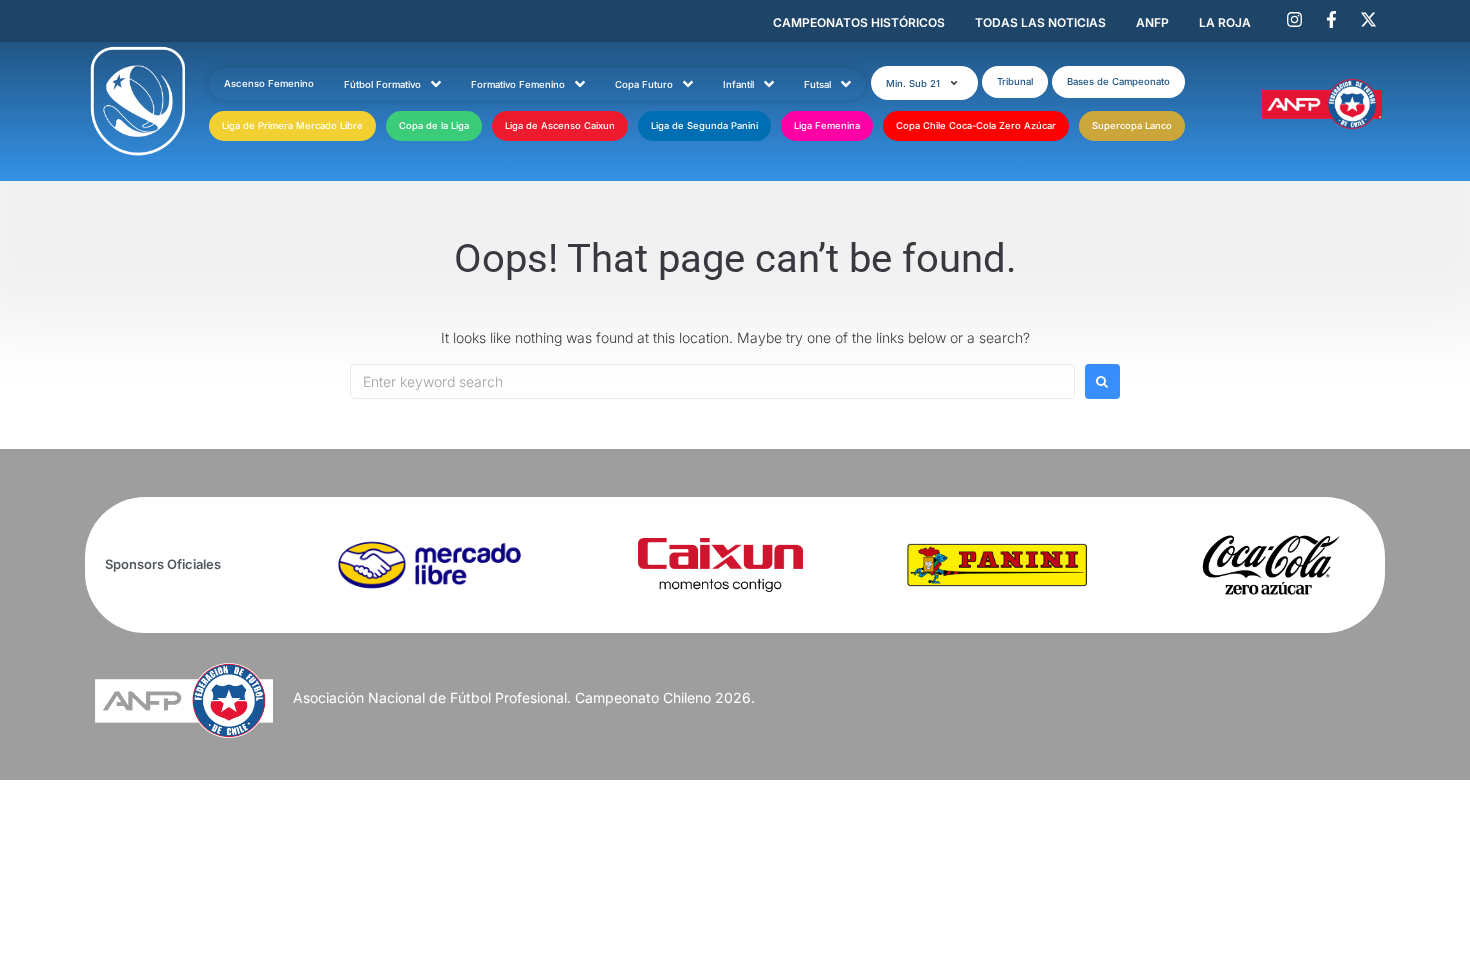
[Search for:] (712, 381)
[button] (924, 83)
